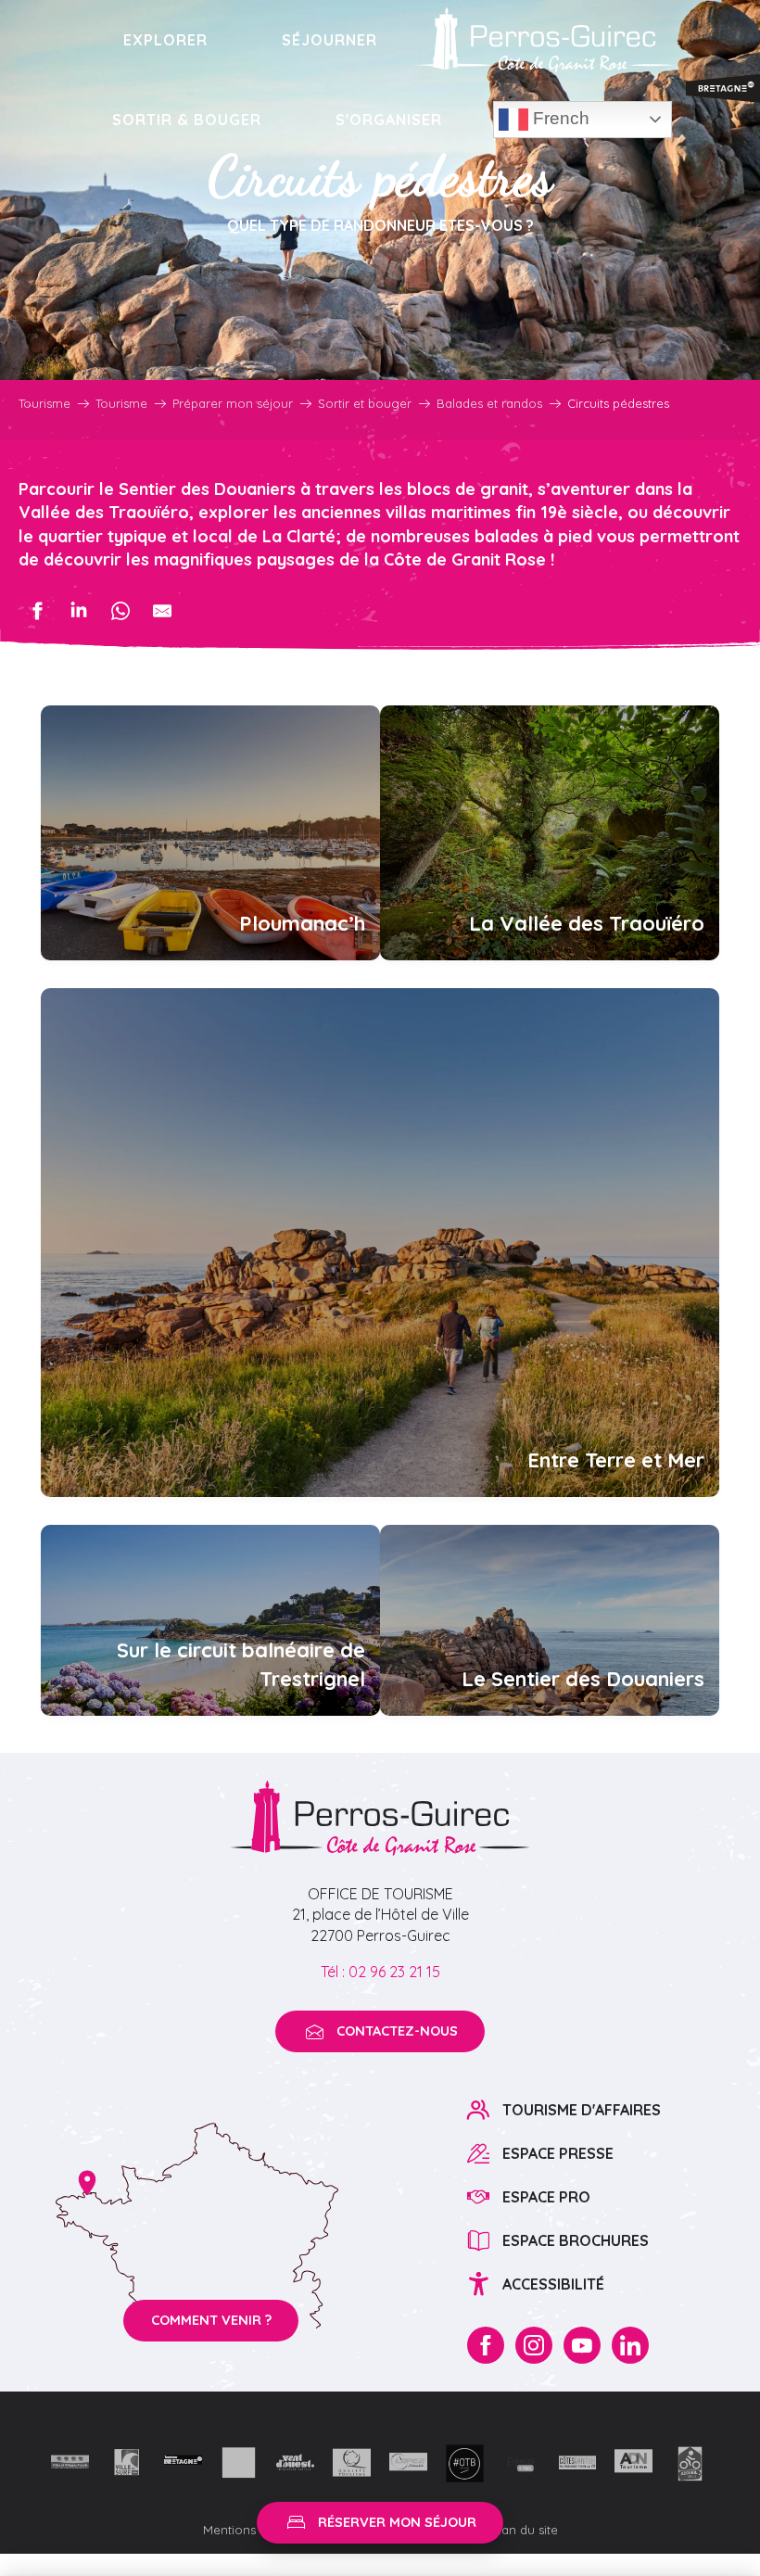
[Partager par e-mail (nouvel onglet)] (162, 611)
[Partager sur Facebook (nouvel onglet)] (37, 611)
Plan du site (525, 2530)
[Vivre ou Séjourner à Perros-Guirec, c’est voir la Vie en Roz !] (544, 40)
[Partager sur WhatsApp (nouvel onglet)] (120, 611)
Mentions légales (254, 2530)
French (559, 118)
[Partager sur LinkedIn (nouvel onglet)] (79, 611)
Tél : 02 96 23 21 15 (380, 1972)
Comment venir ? (211, 2320)
